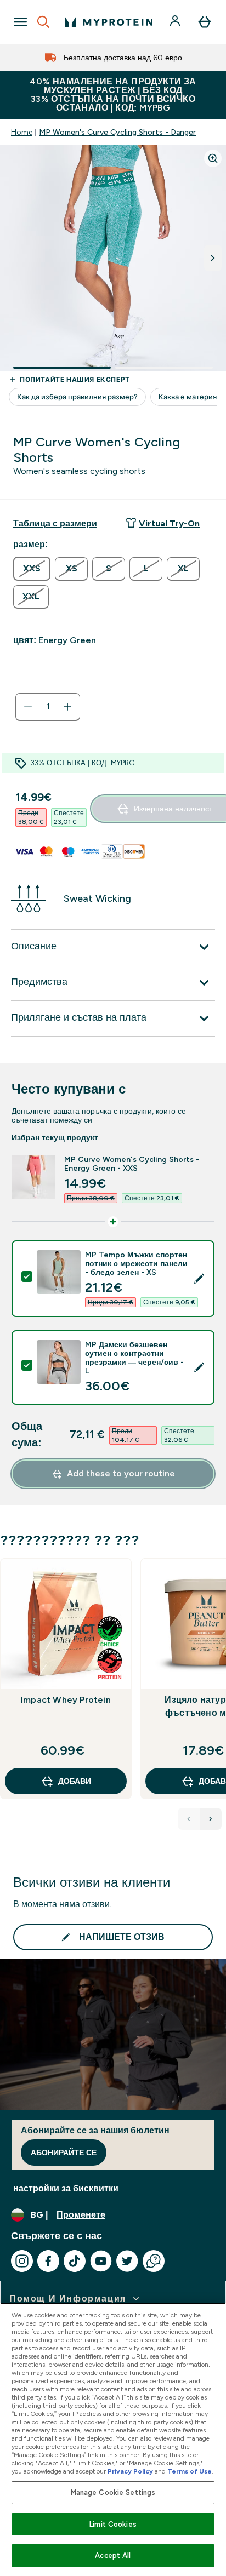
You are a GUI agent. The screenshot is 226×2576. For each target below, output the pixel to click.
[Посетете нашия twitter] (127, 2261)
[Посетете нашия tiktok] (75, 2261)
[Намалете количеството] (28, 707)
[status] (48, 707)
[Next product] (211, 1819)
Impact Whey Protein (66, 1700)
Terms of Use (190, 2471)
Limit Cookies (113, 2524)
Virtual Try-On (169, 523)
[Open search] (43, 22)
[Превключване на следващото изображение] (213, 258)
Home (22, 132)
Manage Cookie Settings (113, 2492)
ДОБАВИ (75, 1781)
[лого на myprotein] (109, 22)
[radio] (32, 569)
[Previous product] (189, 1819)
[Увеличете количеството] (67, 707)
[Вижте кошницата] (205, 22)
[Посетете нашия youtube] (101, 2261)
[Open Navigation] (20, 22)
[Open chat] (154, 2261)
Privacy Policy (130, 2471)
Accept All (113, 2555)
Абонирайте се (64, 2153)
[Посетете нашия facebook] (48, 2261)
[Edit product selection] (199, 1279)
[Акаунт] (176, 22)
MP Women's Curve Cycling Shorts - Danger (117, 132)
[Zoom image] (213, 158)
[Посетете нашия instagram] (22, 2261)
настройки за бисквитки (66, 2188)
